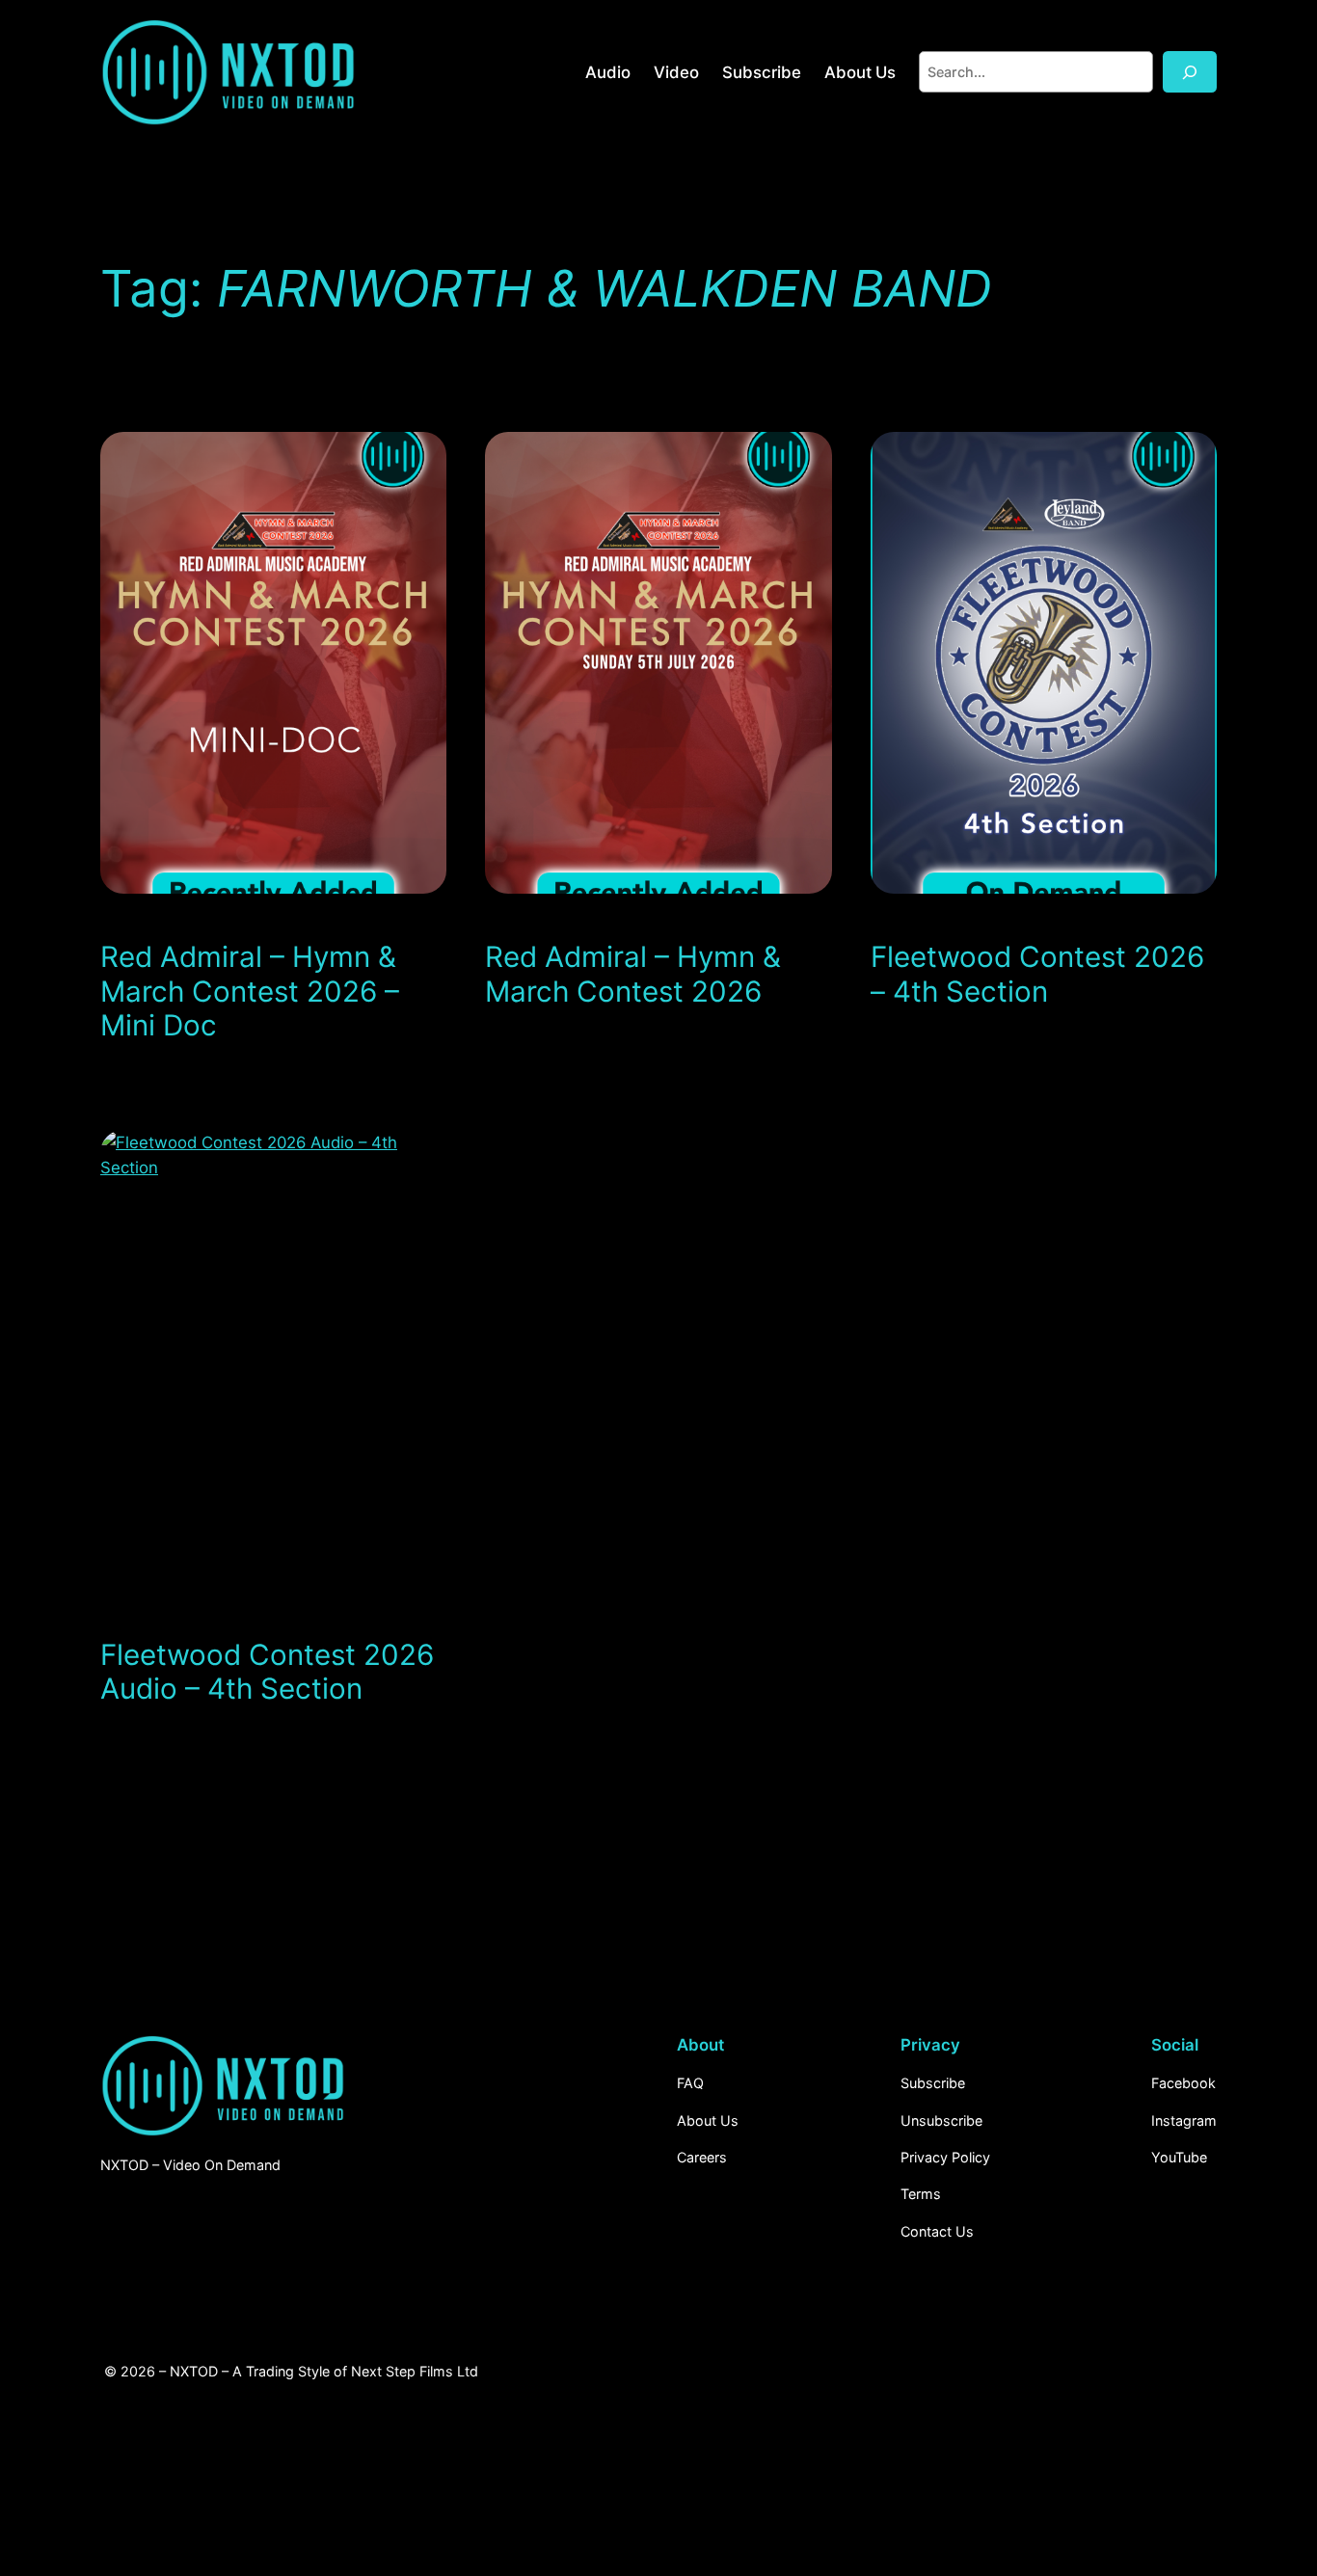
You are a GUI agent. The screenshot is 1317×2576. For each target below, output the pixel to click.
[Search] (1190, 72)
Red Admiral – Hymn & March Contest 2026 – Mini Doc (250, 991)
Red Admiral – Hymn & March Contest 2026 (633, 974)
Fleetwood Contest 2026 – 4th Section (1037, 974)
